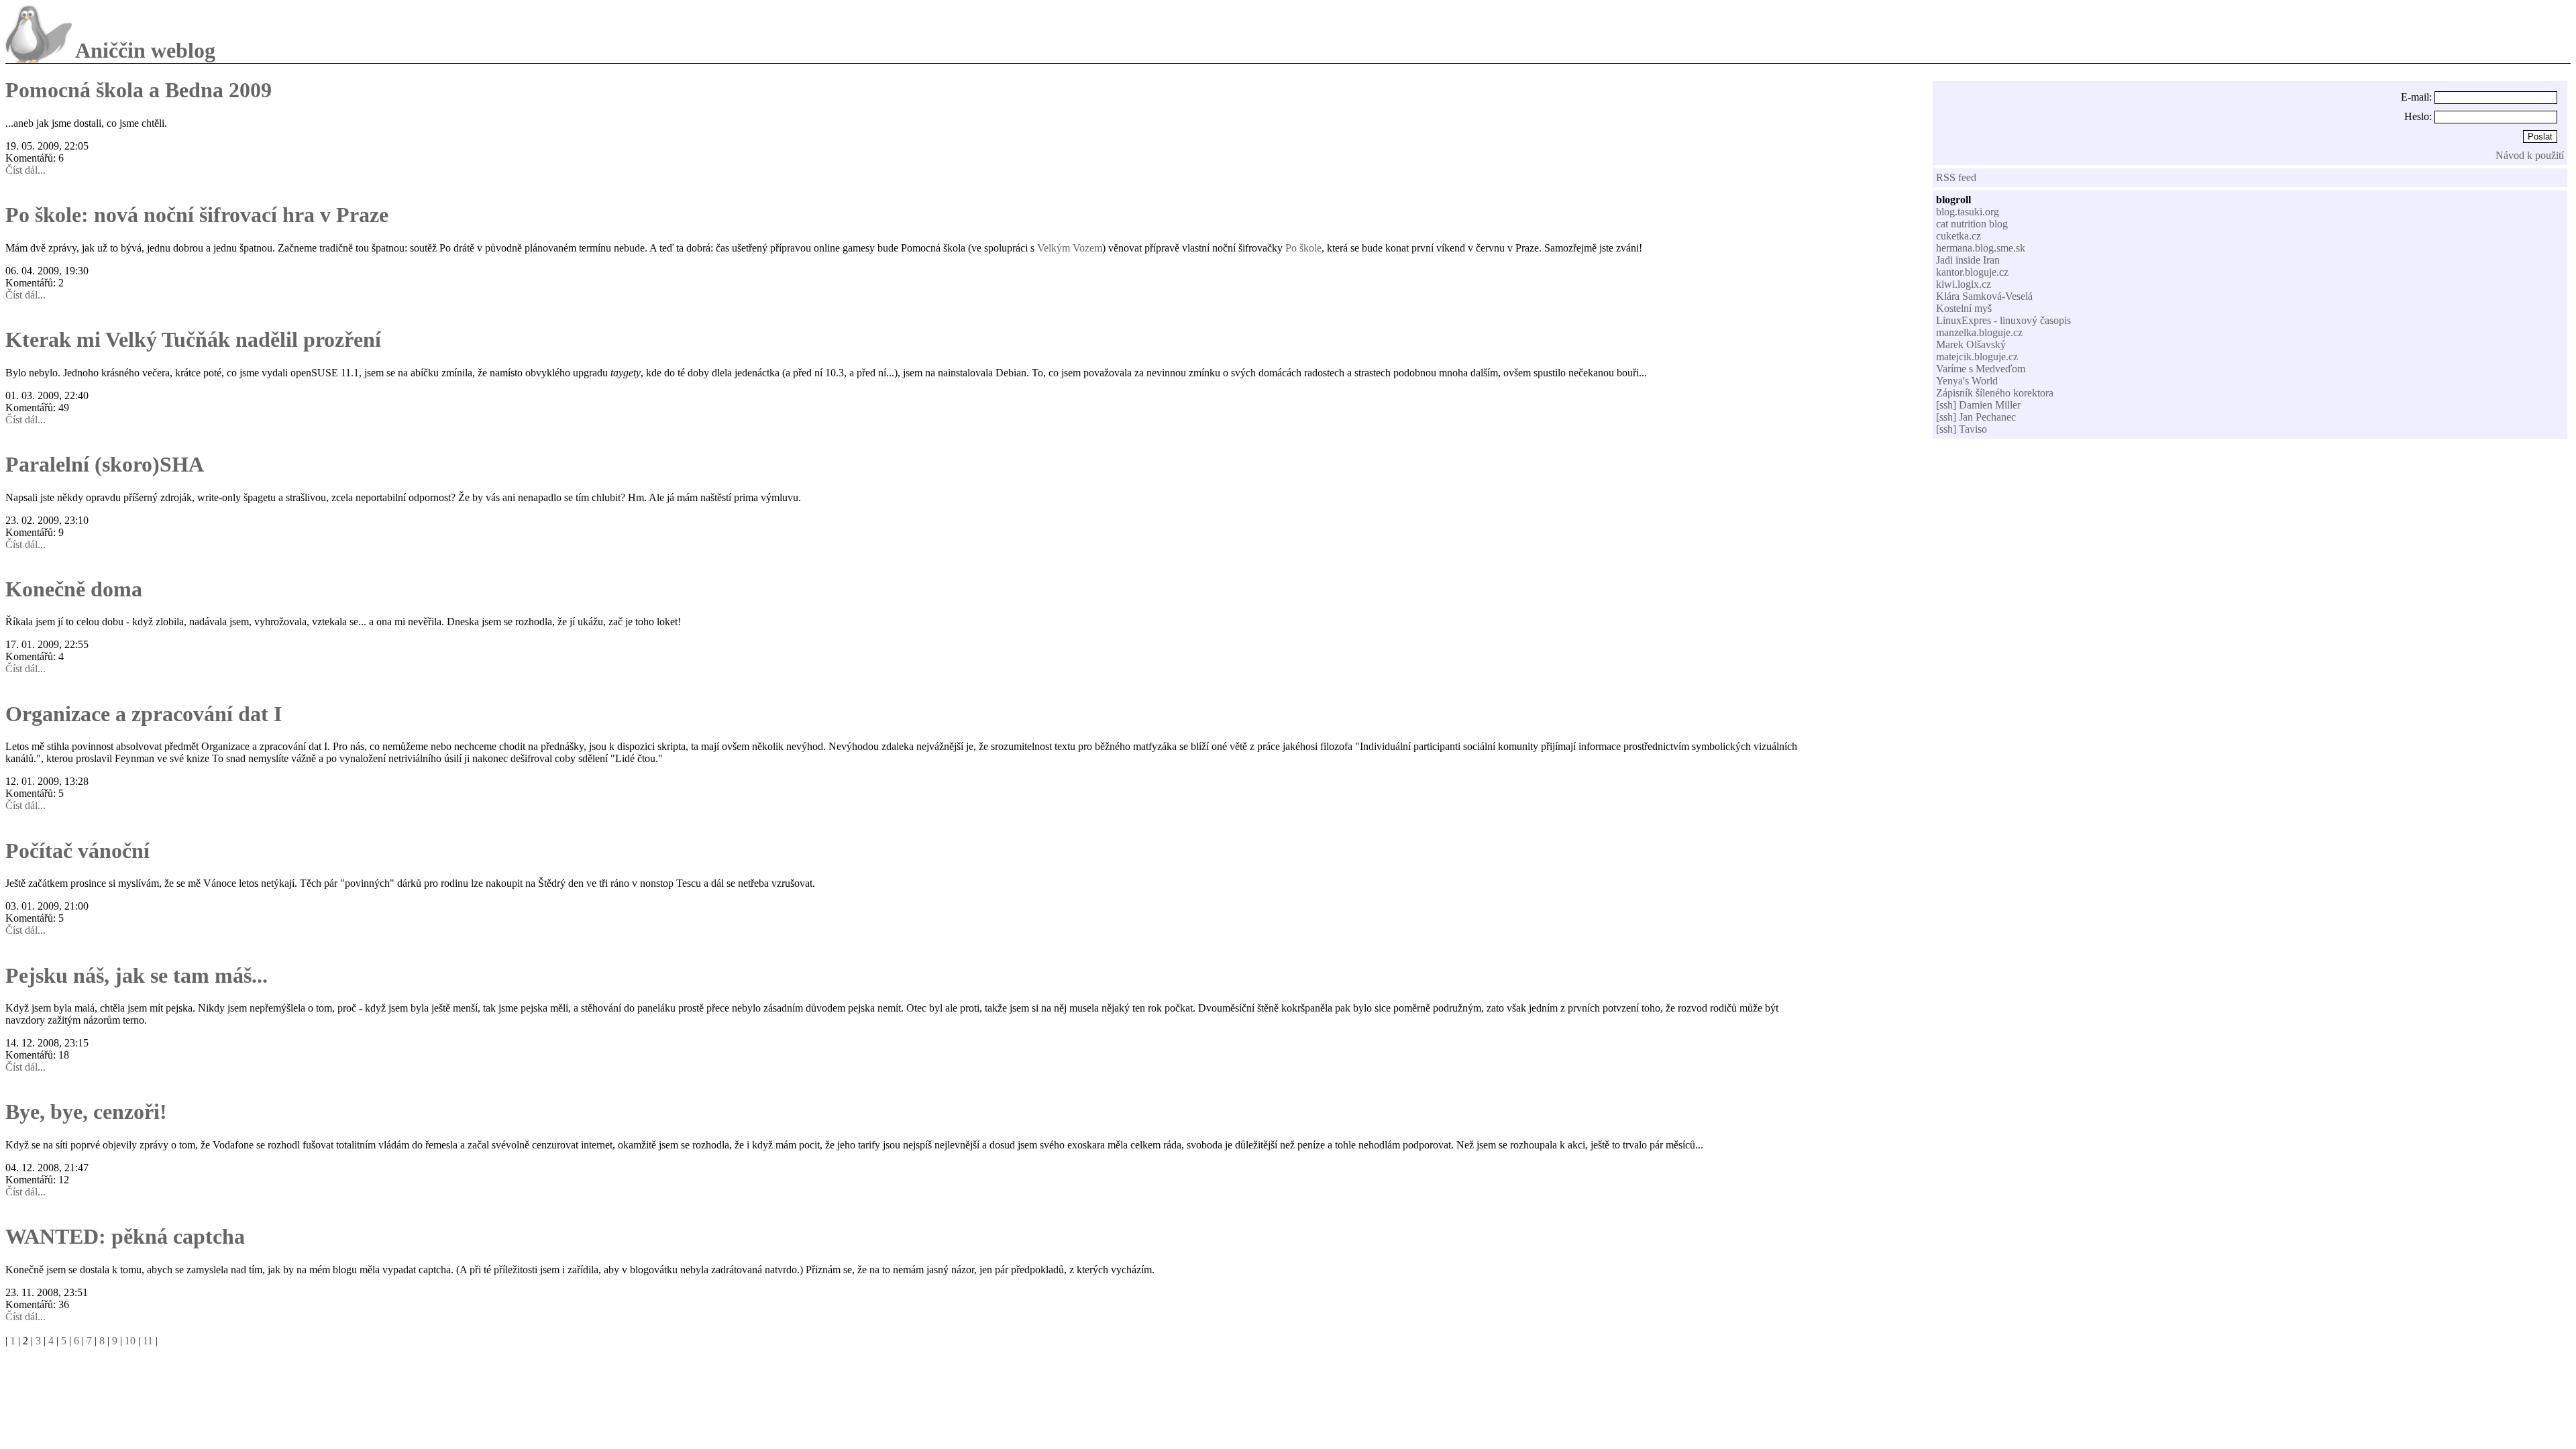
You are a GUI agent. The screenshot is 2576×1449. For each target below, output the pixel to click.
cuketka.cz (1958, 236)
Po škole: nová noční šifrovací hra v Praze (197, 215)
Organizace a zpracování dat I (144, 714)
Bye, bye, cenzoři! (86, 1112)
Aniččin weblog (145, 50)
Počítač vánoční (77, 851)
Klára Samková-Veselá (1984, 296)
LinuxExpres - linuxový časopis (2003, 320)
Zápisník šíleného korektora (1995, 393)
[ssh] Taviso (1962, 429)
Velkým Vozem (1070, 248)
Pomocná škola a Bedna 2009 (139, 90)
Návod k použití (2530, 155)
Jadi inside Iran (1968, 260)
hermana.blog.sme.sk (1981, 248)
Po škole (1303, 248)
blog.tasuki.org (1968, 212)
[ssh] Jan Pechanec (1976, 417)
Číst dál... (25, 170)
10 (130, 1341)
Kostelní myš (1964, 308)
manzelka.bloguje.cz (1979, 332)
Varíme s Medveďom (1981, 369)
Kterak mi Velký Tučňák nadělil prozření (193, 339)
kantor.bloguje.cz (1972, 272)
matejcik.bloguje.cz (1977, 357)
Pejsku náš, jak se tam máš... (137, 975)
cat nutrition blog (1972, 224)
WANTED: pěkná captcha (125, 1236)
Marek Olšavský (1971, 344)
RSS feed (1956, 177)
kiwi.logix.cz (1964, 284)
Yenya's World (1967, 381)
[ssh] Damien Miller (1978, 405)
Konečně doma (74, 589)
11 (148, 1341)
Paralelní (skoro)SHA (105, 464)
